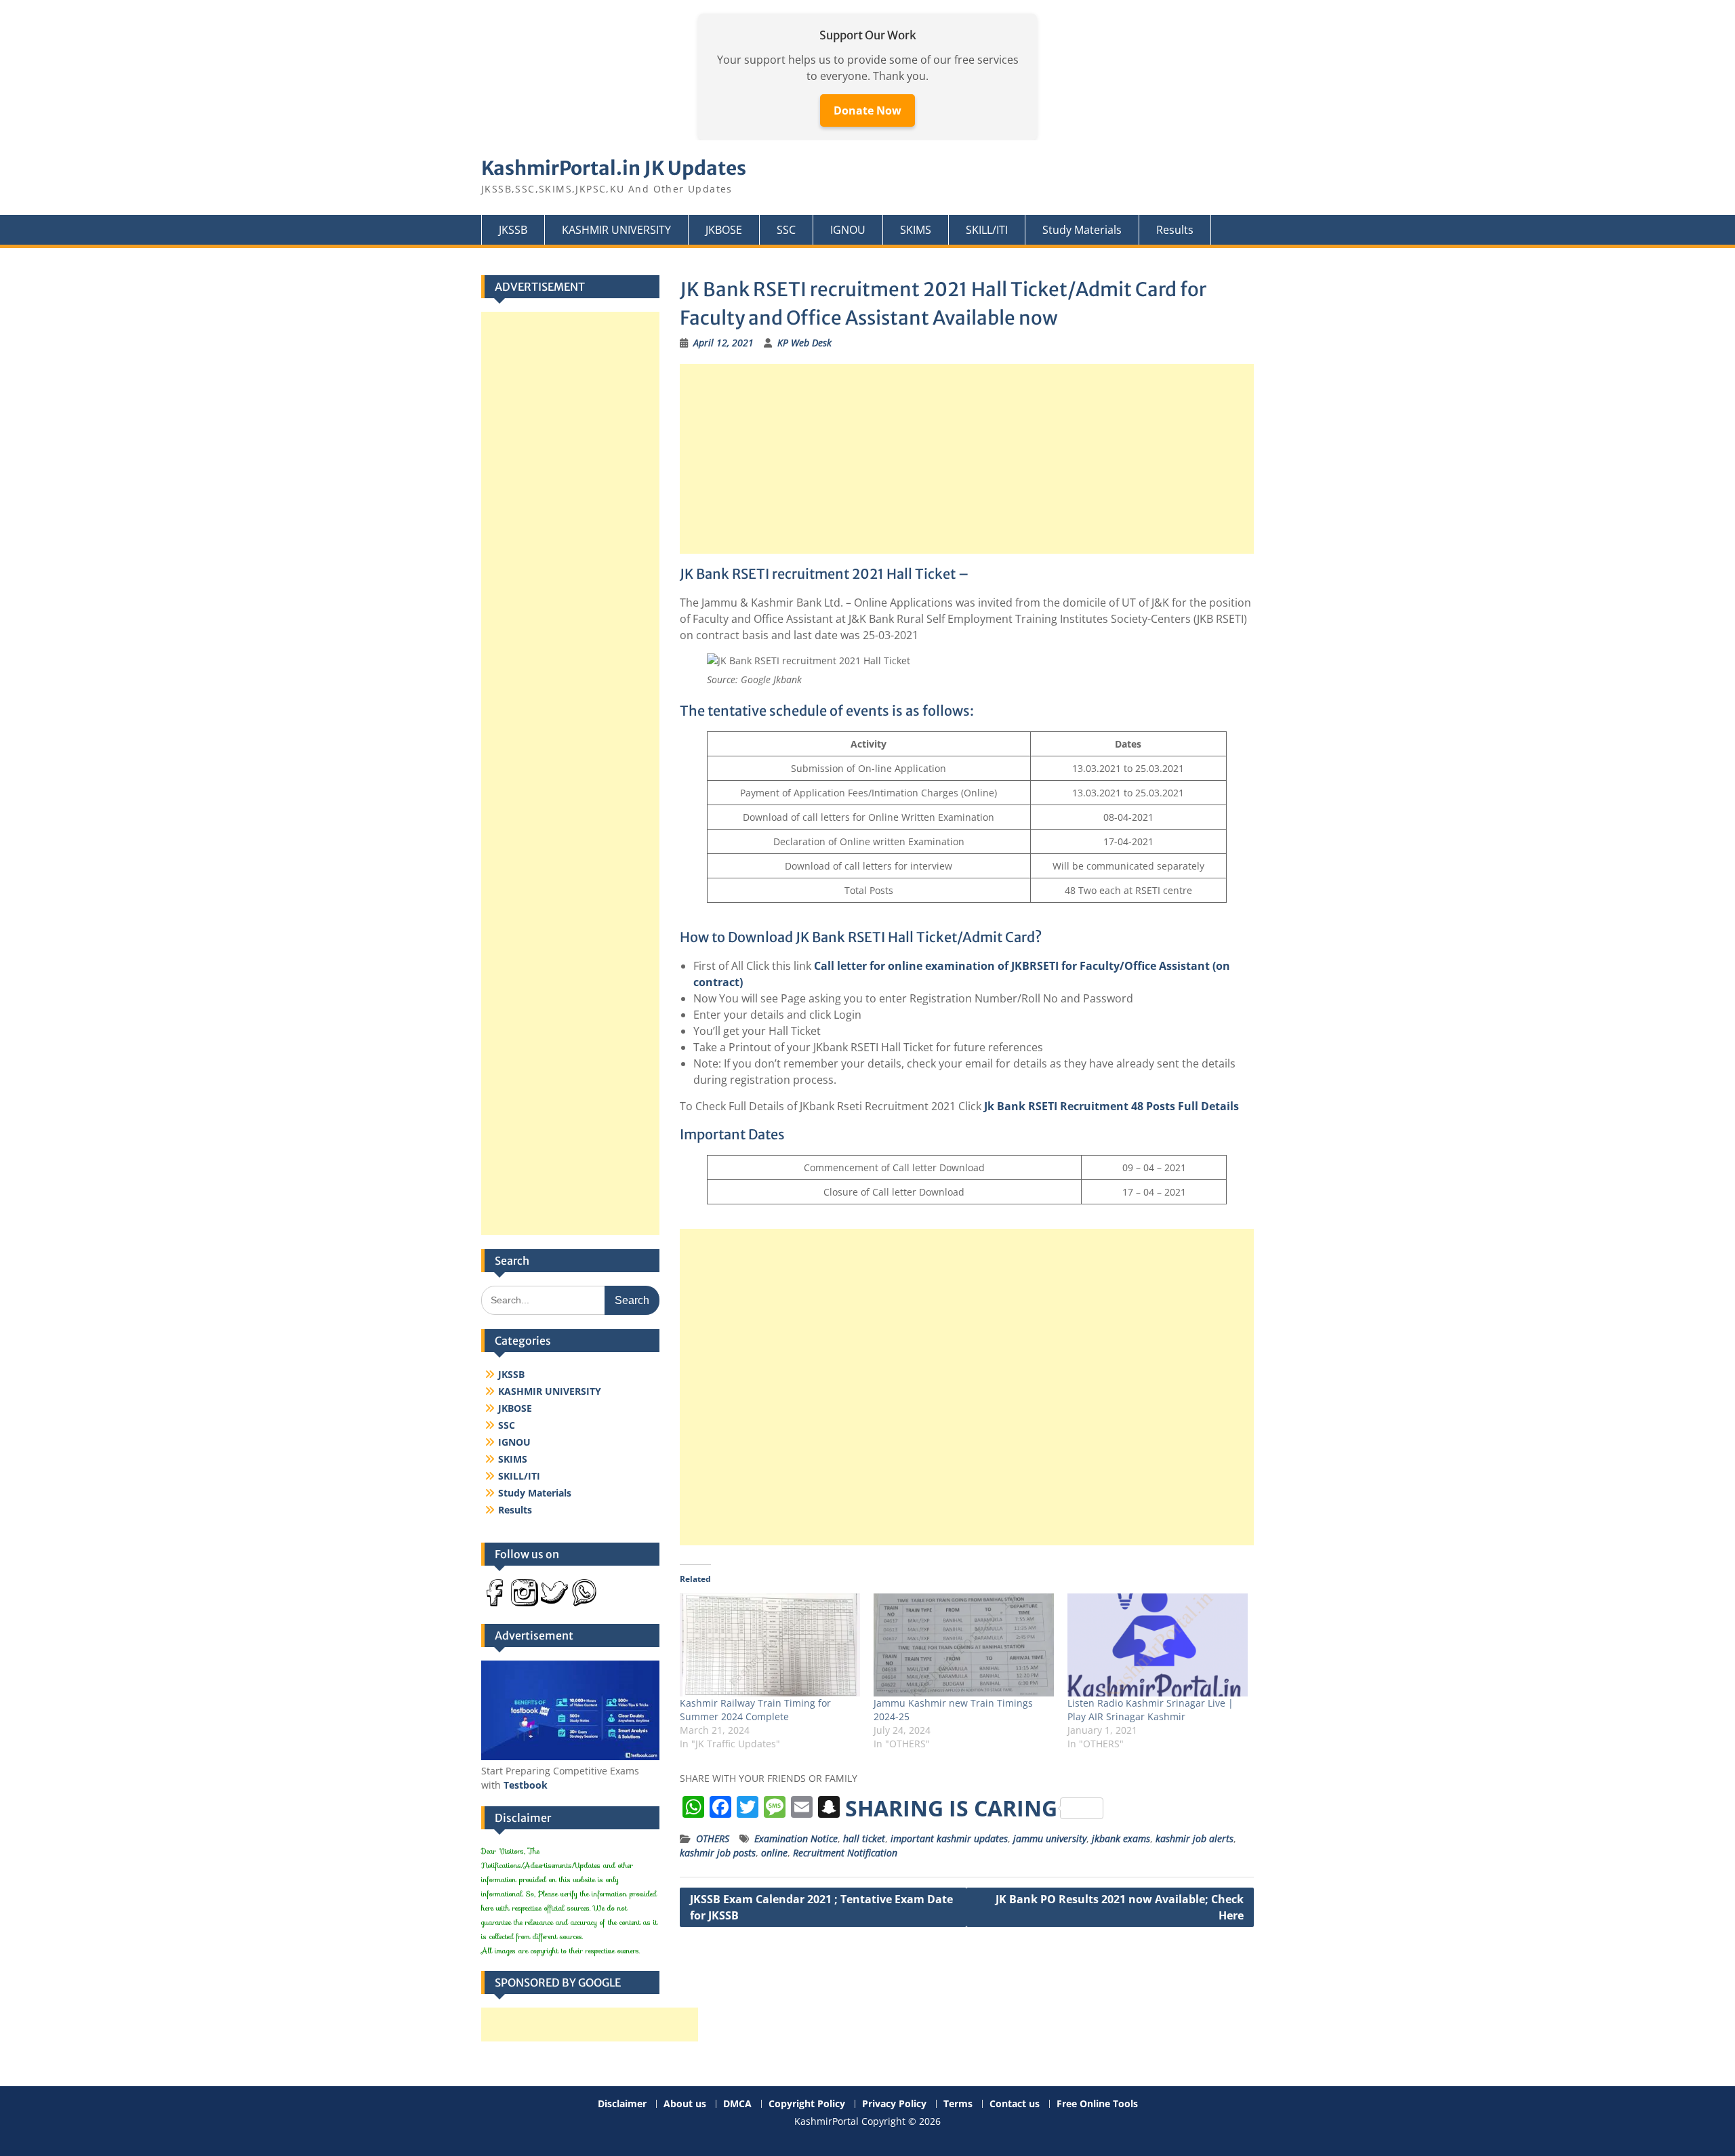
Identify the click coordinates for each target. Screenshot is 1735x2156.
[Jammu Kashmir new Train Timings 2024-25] (964, 1645)
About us (685, 2104)
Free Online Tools (1097, 2104)
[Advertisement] (967, 459)
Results (1175, 230)
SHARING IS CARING (951, 1808)
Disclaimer (622, 2104)
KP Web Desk (804, 343)
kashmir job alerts (1195, 1838)
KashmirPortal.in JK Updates (614, 168)
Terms (958, 2104)
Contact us (1015, 2104)
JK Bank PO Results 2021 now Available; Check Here (1120, 1907)
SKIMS (916, 230)
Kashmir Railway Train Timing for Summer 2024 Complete (755, 1710)
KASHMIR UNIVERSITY (616, 230)
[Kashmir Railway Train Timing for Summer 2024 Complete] (770, 1645)
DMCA (737, 2104)
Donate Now (867, 110)
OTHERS (713, 1838)
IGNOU (848, 230)
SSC (786, 230)
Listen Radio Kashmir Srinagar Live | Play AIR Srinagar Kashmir (1150, 1710)
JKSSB (513, 230)
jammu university (1050, 1838)
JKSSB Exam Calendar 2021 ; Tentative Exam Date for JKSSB (821, 1907)
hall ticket (864, 1838)
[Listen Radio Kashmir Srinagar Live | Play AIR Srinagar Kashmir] (1158, 1645)
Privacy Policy (894, 2104)
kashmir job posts (718, 1853)
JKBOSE (724, 230)
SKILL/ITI (987, 230)
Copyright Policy (807, 2104)
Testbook (526, 1785)
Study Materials (1082, 230)
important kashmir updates (949, 1838)
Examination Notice (796, 1838)
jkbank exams (1121, 1838)
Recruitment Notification (845, 1853)
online (774, 1853)
